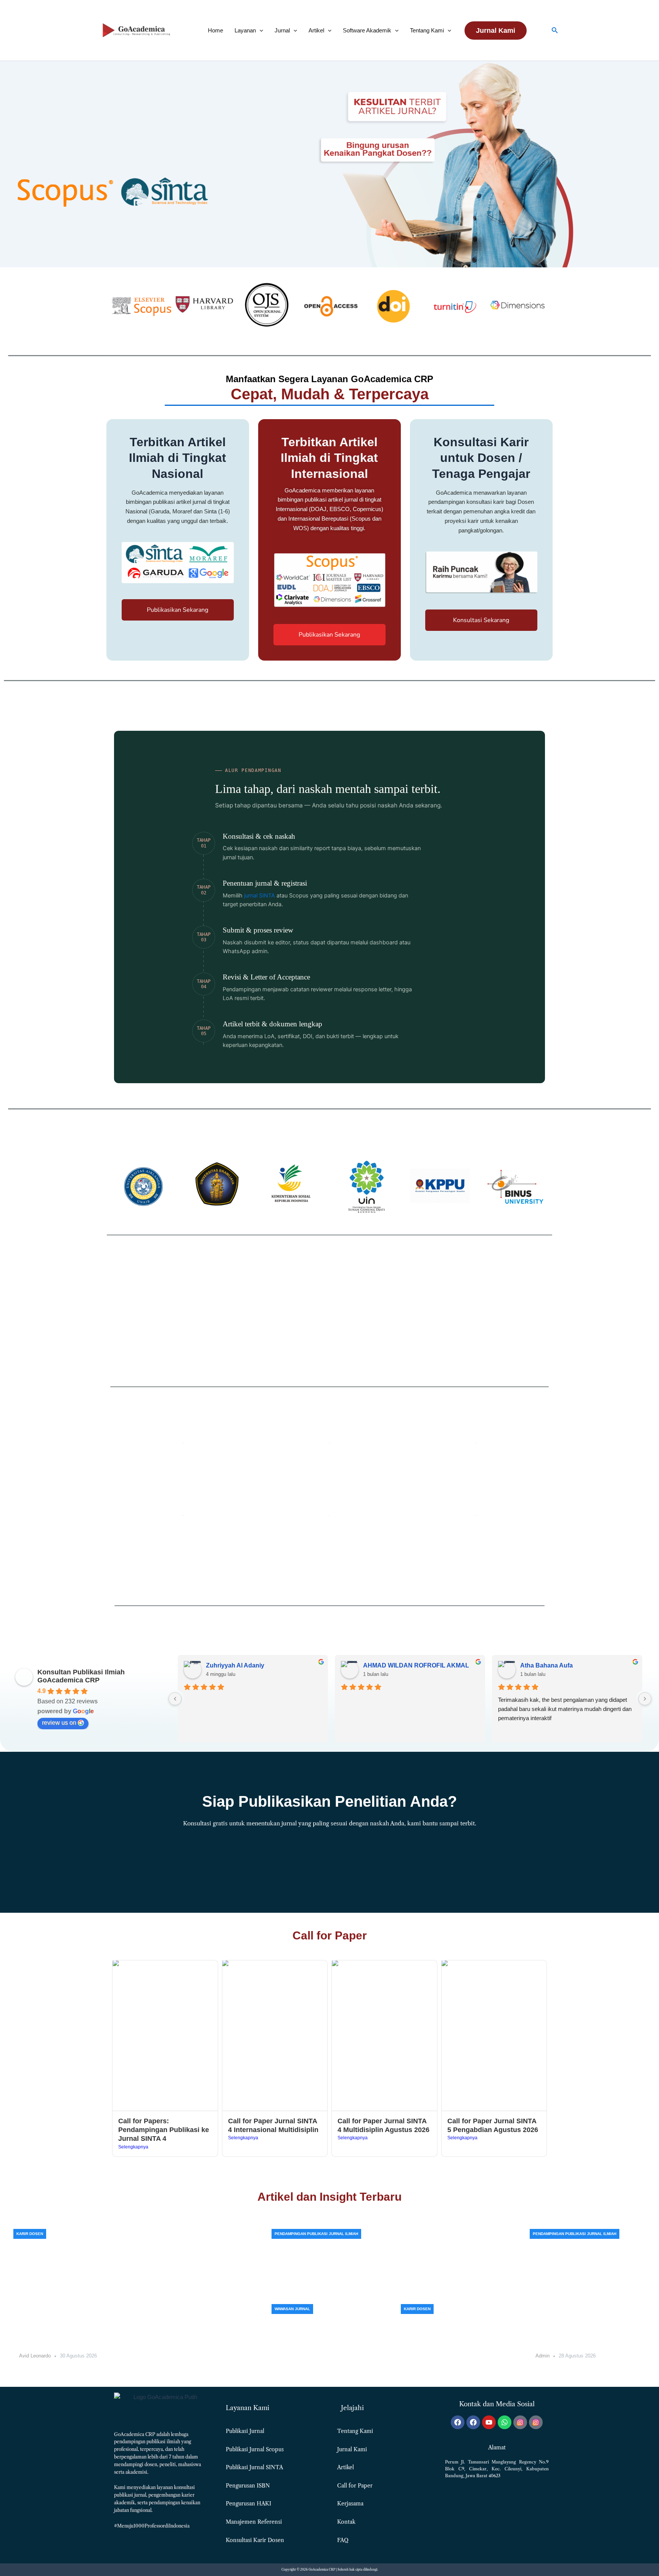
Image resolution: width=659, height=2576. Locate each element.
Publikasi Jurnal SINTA (254, 2467)
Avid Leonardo (35, 2356)
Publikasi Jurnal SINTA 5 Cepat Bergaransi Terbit (587, 2332)
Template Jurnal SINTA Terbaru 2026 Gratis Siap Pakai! (322, 2355)
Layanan (245, 30)
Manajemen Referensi (254, 2522)
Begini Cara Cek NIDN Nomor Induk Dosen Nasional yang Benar (458, 2355)
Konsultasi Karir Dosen (255, 2540)
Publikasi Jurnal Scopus (255, 2449)
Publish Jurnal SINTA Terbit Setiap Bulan (336, 2283)
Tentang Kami (427, 30)
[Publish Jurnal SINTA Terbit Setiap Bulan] (394, 2261)
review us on (59, 1723)
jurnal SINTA (260, 896)
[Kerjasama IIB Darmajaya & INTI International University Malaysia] (136, 2299)
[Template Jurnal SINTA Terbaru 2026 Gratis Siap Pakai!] (329, 2336)
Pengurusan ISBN (248, 2486)
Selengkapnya (133, 2147)
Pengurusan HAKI (248, 2504)
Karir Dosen (30, 2234)
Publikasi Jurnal (245, 2431)
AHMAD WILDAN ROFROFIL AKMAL (416, 1665)
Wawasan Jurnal (292, 2309)
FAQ (343, 2540)
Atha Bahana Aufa (546, 1665)
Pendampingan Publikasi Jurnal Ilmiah (316, 2234)
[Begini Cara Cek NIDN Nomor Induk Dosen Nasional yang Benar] (459, 2336)
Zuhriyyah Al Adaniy (235, 1665)
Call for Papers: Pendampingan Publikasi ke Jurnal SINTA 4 (164, 2130)
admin (542, 2356)
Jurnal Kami (352, 2449)
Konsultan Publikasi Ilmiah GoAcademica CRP (81, 1676)
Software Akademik (367, 30)
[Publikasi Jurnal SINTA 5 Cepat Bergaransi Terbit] (588, 2299)
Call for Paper (355, 2486)
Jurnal (282, 30)
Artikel (316, 30)
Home (215, 30)
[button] (260, 30)
